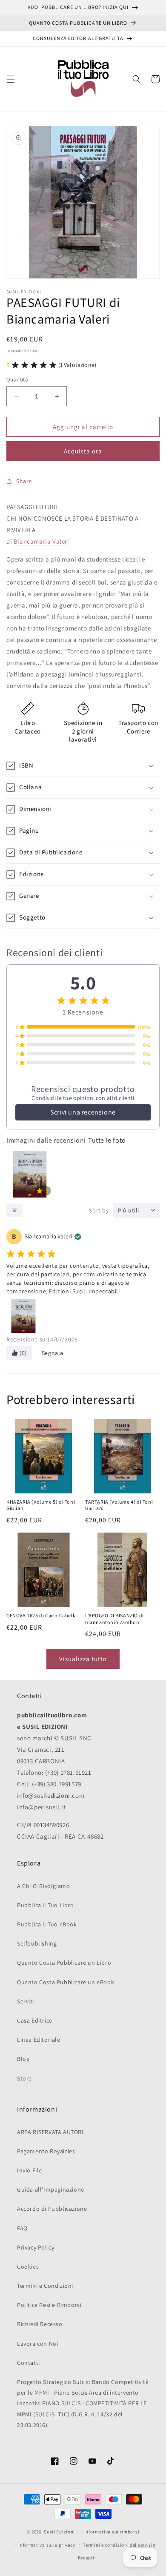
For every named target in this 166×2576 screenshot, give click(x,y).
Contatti (29, 2363)
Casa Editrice (35, 2020)
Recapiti (87, 2558)
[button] (11, 79)
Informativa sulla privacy (47, 2545)
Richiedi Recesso (40, 2324)
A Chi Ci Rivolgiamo (43, 1886)
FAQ (22, 2228)
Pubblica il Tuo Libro (46, 1905)
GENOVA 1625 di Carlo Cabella (42, 1616)
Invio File (30, 2170)
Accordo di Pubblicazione (52, 2209)
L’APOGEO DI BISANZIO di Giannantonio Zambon (114, 1619)
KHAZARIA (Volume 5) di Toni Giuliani (41, 1506)
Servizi (26, 2001)
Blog (23, 2059)
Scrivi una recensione (83, 1112)
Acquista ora (83, 451)
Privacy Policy (36, 2247)
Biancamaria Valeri (41, 541)
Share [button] (24, 481)
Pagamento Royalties (46, 2151)
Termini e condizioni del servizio (119, 2545)
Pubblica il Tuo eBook (47, 1924)
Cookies (28, 2267)
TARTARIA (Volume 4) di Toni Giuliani (119, 1506)
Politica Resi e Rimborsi (49, 2305)
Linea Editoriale (39, 2040)
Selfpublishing (37, 1943)
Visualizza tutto (83, 1659)
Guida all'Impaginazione (51, 2189)
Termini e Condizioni (45, 2286)
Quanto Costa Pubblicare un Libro (64, 1963)
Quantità (17, 380)
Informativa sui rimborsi (112, 2532)
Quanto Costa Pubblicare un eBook (66, 1982)
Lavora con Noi (37, 2344)
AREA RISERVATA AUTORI (50, 2132)
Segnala (53, 1353)
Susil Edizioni (59, 2532)
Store (24, 2078)
